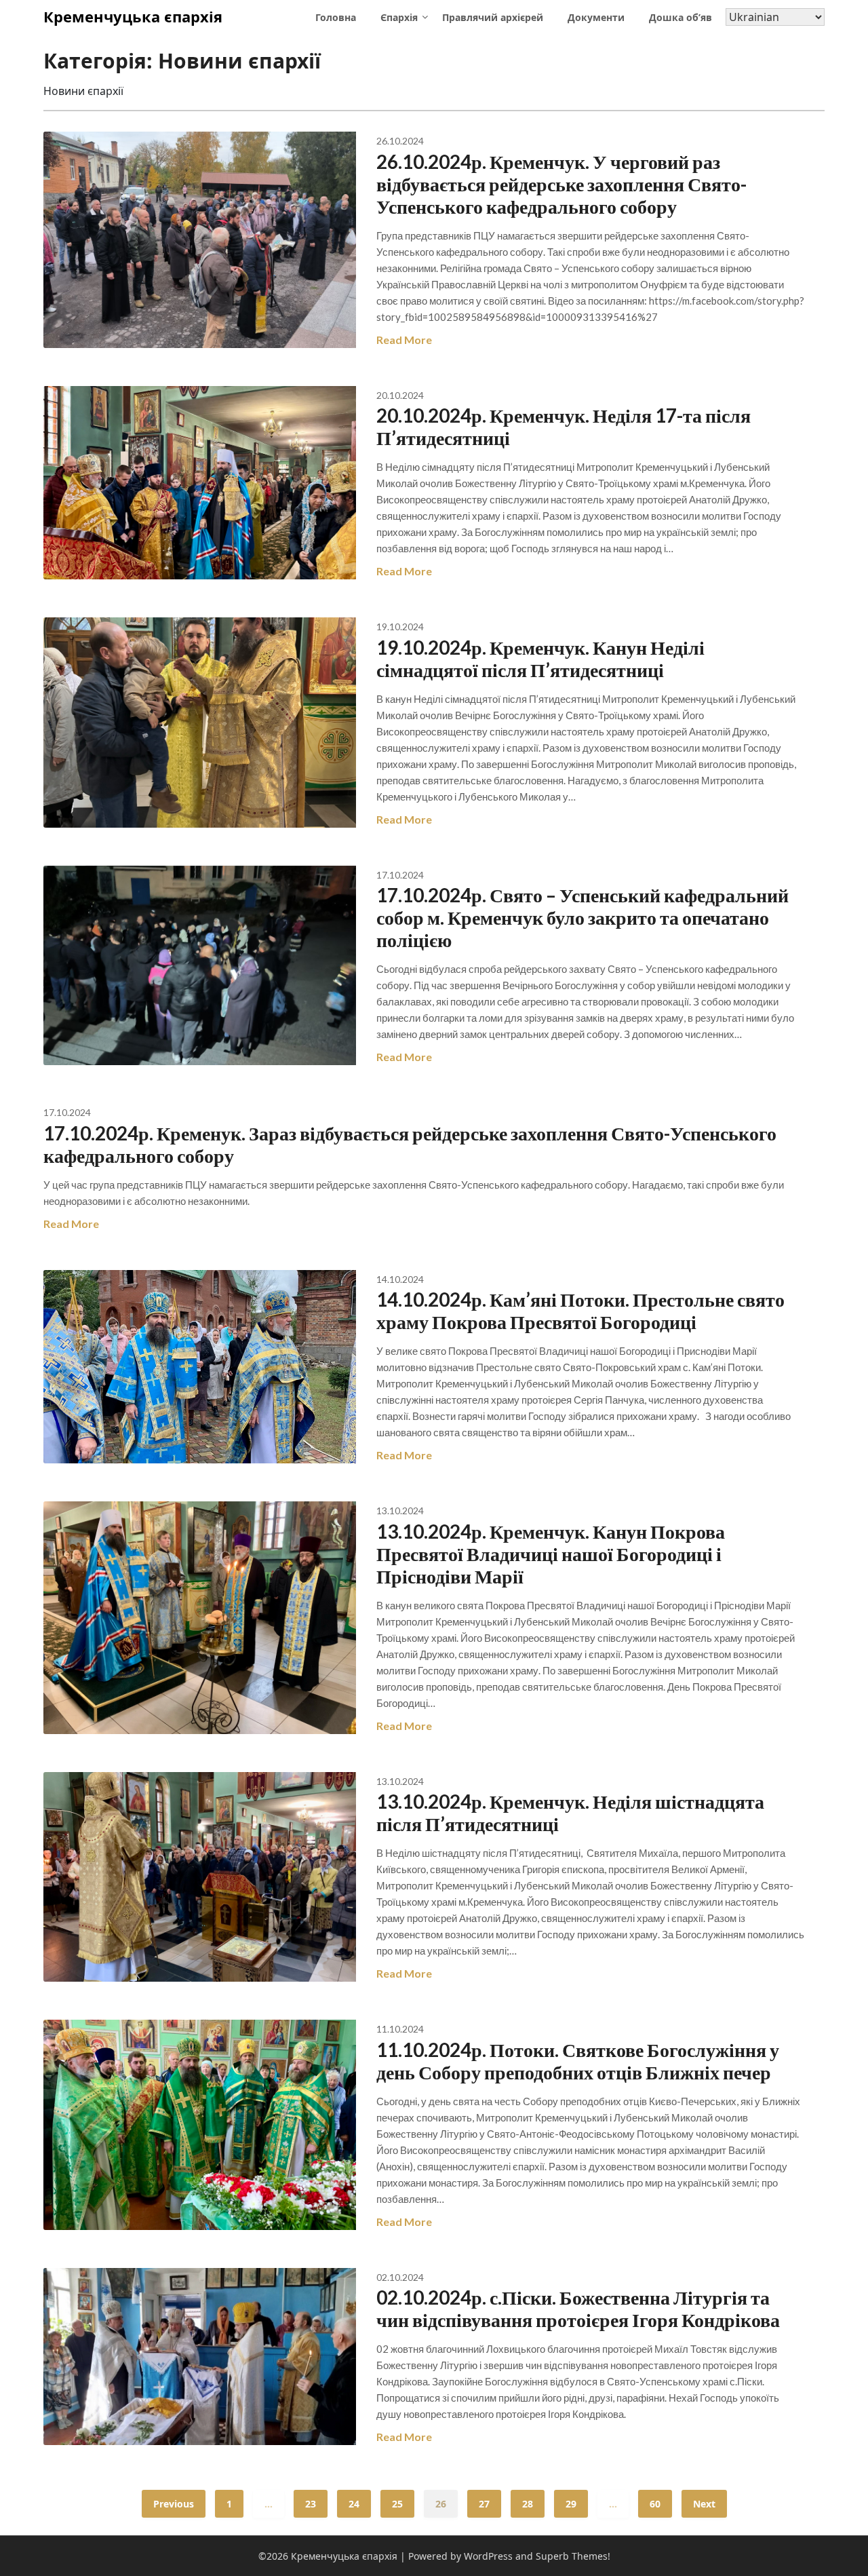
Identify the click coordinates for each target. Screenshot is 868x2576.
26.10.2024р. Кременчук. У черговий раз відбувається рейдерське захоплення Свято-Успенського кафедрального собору (561, 184)
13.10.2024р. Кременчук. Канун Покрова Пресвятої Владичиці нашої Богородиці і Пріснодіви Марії (551, 1554)
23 (311, 2504)
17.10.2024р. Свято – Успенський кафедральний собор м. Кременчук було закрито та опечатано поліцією (583, 917)
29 (571, 2504)
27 (484, 2504)
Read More (404, 340)
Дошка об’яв (680, 17)
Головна (336, 17)
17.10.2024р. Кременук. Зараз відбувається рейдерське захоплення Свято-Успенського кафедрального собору (410, 1144)
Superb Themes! (573, 2556)
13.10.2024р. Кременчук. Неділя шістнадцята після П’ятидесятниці (570, 1812)
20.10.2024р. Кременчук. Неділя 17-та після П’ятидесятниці (564, 426)
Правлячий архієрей (493, 17)
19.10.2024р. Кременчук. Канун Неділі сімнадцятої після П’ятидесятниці (540, 658)
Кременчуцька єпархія (133, 16)
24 (354, 2504)
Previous (174, 2504)
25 (397, 2504)
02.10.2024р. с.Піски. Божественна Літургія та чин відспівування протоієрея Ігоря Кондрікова (578, 2308)
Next (704, 2504)
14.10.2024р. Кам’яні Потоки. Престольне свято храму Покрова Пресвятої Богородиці (580, 1310)
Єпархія (399, 17)
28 (528, 2504)
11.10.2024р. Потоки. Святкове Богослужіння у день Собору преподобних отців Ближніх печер (578, 2061)
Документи (596, 17)
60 (655, 2504)
